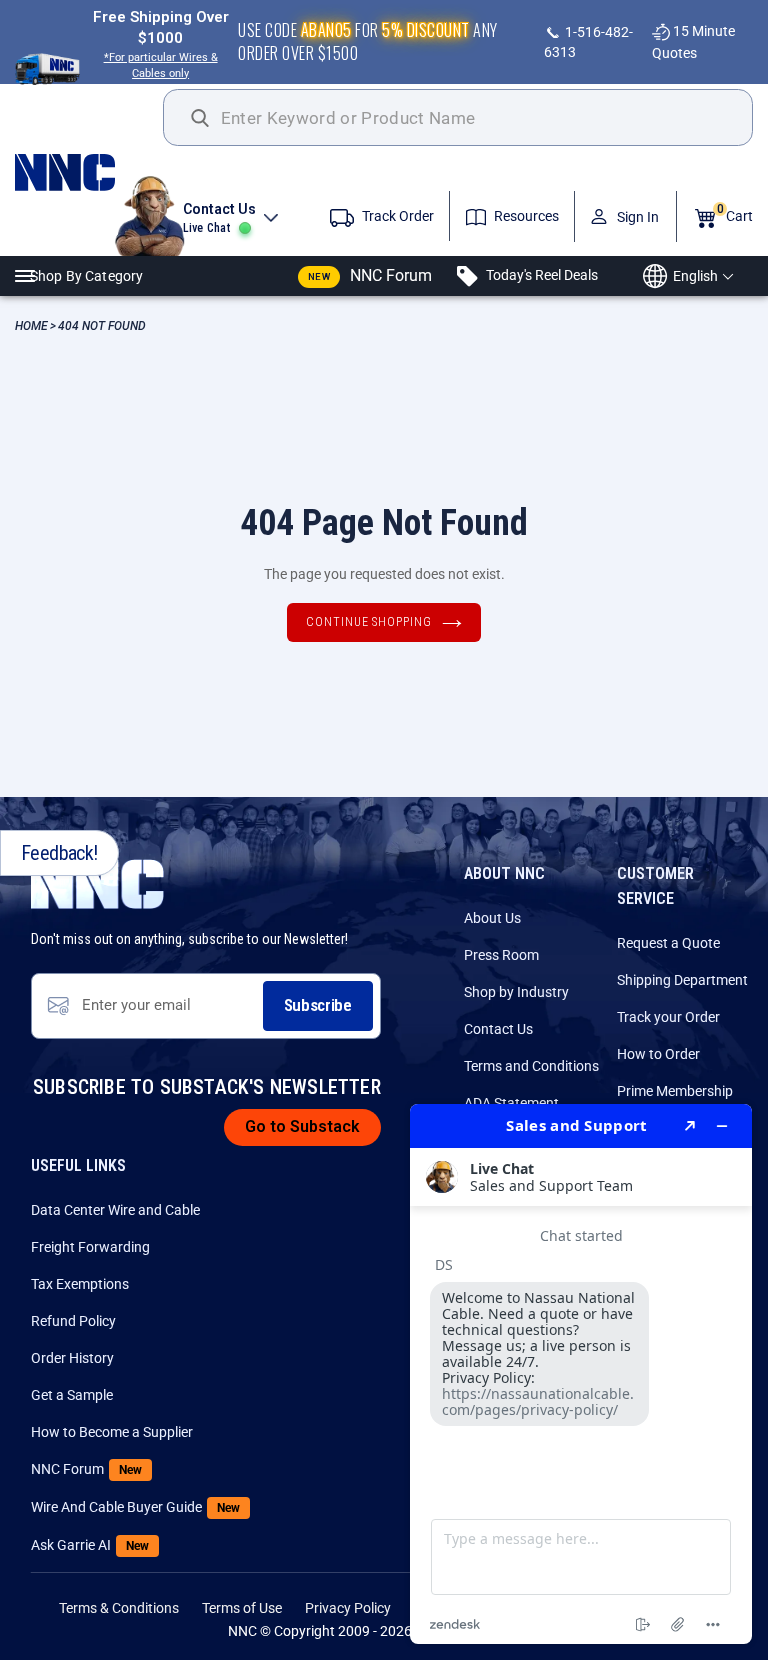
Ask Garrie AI (90, 1545)
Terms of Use (242, 1608)
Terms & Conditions (119, 1608)
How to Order (658, 1054)
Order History (72, 1358)
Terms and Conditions (524, 1066)
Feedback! (59, 853)
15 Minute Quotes (693, 41)
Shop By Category (86, 276)
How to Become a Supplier (91, 1432)
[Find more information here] (581, 1374)
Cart (735, 213)
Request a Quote (668, 943)
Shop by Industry (516, 992)
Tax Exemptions (80, 1284)
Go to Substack (302, 1126)
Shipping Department (677, 980)
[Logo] (89, 172)
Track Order (396, 216)
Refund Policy (73, 1321)
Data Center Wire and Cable (91, 1210)
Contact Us (498, 1029)
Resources (525, 216)
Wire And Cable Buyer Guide (91, 1507)
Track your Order (668, 1017)
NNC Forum (370, 275)
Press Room (501, 955)
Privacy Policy (348, 1608)
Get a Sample (72, 1395)
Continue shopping (369, 622)
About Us (492, 918)
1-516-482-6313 (588, 42)
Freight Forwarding (90, 1247)
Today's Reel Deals (540, 275)
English (695, 276)
